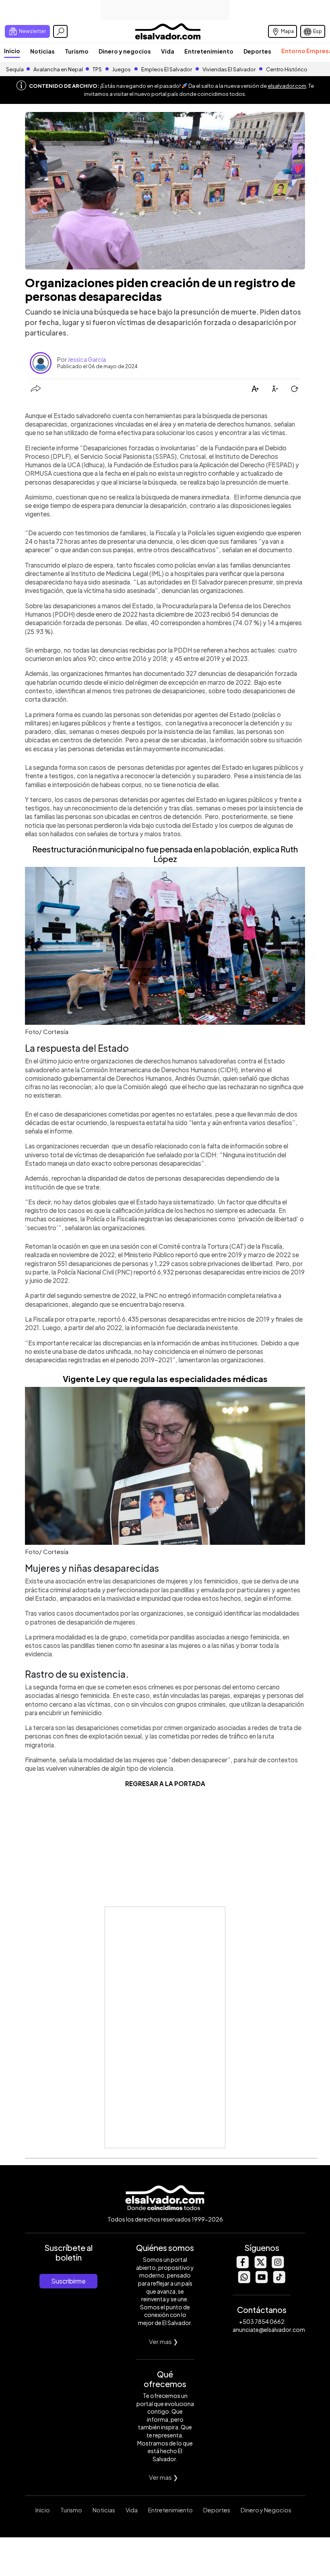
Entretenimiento (209, 51)
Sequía (15, 69)
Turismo (77, 51)
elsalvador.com (287, 86)
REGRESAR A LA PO (155, 1783)
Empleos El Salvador (167, 69)
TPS (97, 69)
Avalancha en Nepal (58, 69)
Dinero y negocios (125, 51)
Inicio (12, 51)
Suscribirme (68, 2281)
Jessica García (87, 359)
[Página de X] (260, 2266)
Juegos (122, 69)
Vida (168, 51)
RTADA (195, 1783)
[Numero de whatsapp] (244, 2281)
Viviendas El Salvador (229, 69)
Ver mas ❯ (164, 2341)
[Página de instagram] (278, 2266)
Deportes (257, 51)
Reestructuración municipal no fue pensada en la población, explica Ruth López (165, 854)
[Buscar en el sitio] (60, 31)
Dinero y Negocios (266, 2510)
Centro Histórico (287, 69)
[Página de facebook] (242, 2266)
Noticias (42, 51)
